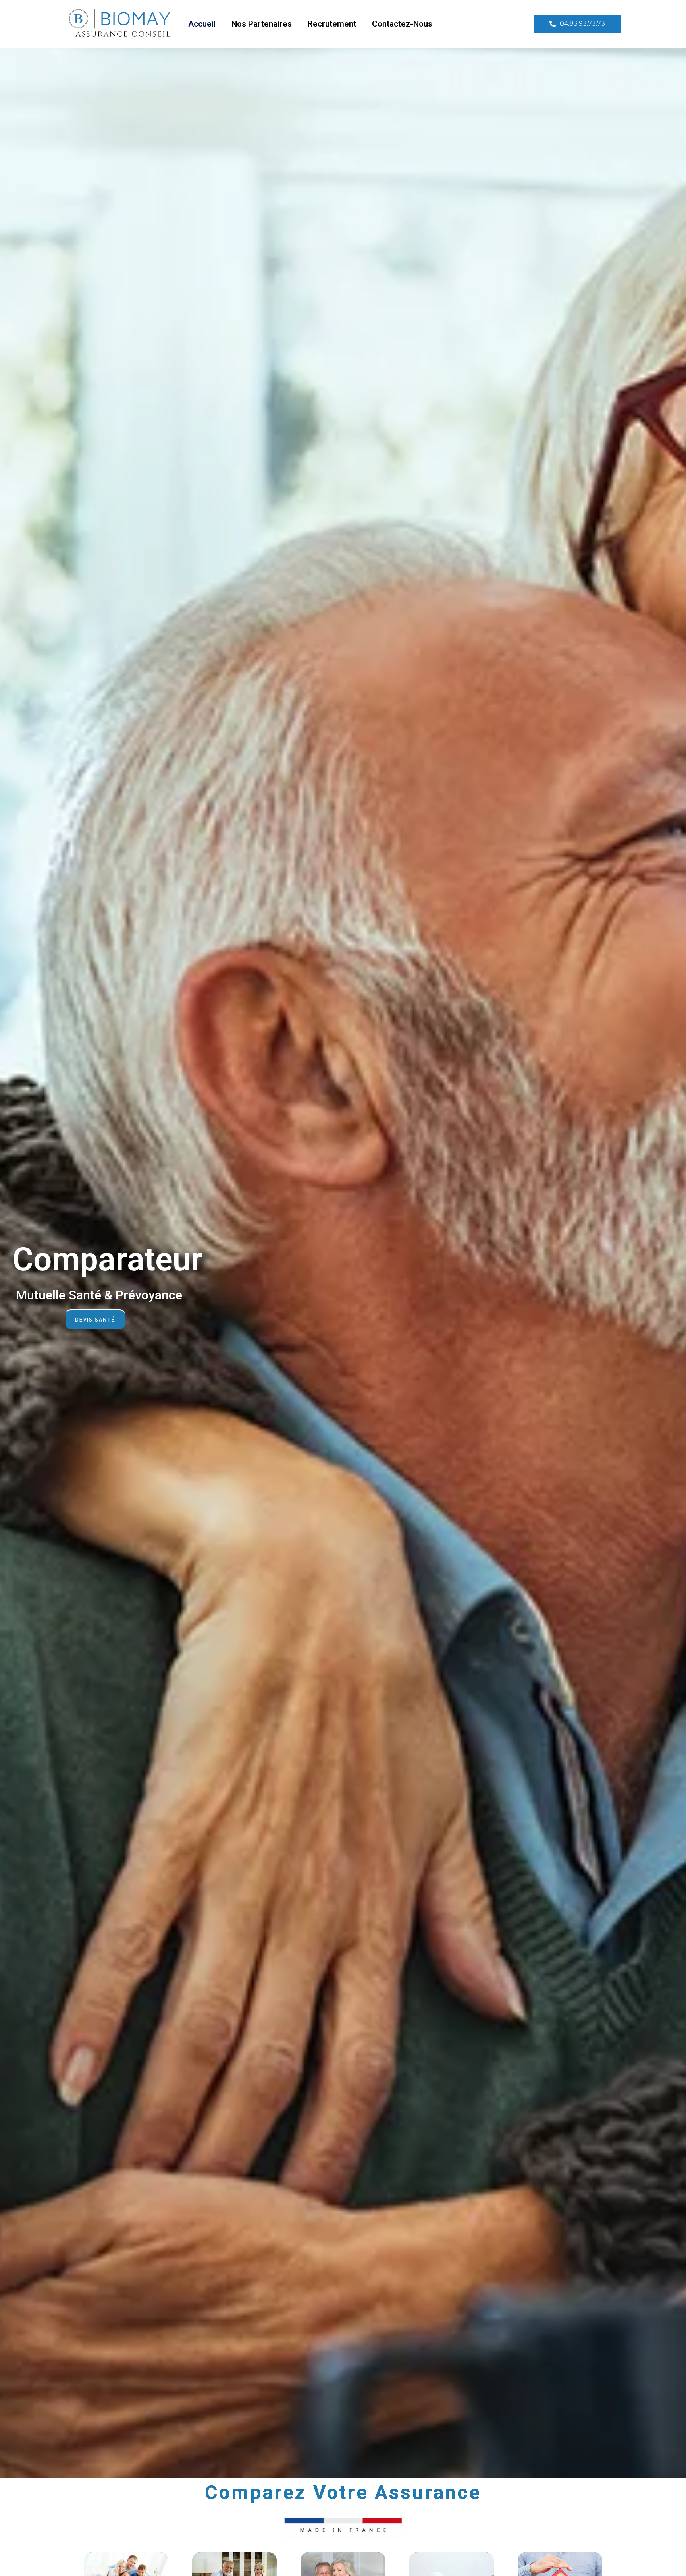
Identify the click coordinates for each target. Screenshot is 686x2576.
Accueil (202, 24)
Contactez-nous (402, 24)
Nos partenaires (262, 24)
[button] (577, 24)
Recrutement (332, 24)
